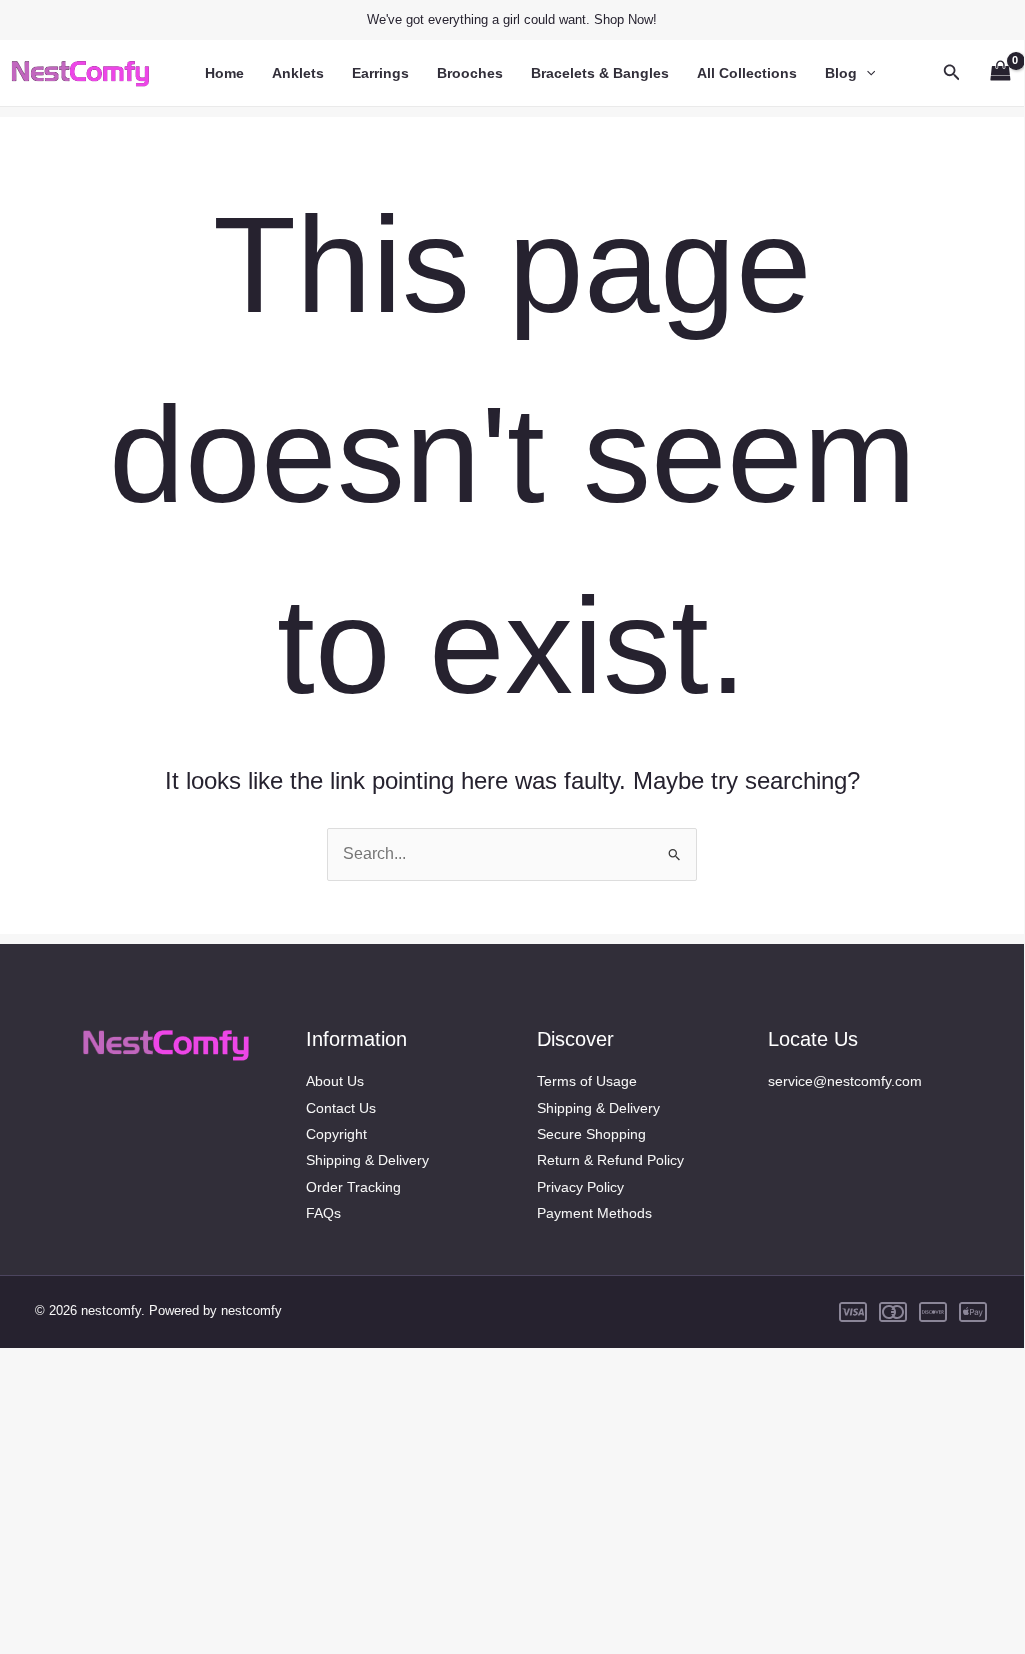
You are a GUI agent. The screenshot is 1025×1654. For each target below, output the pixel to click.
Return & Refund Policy (610, 1160)
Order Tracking (353, 1187)
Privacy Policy (580, 1187)
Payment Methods (594, 1213)
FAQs (323, 1213)
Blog (841, 73)
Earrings (380, 73)
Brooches (470, 73)
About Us (335, 1081)
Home (224, 73)
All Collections (747, 73)
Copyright (336, 1134)
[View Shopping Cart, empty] (1000, 72)
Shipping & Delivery (367, 1160)
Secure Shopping (591, 1134)
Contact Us (341, 1108)
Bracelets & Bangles (600, 73)
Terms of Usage (587, 1081)
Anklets (298, 73)
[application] (866, 73)
